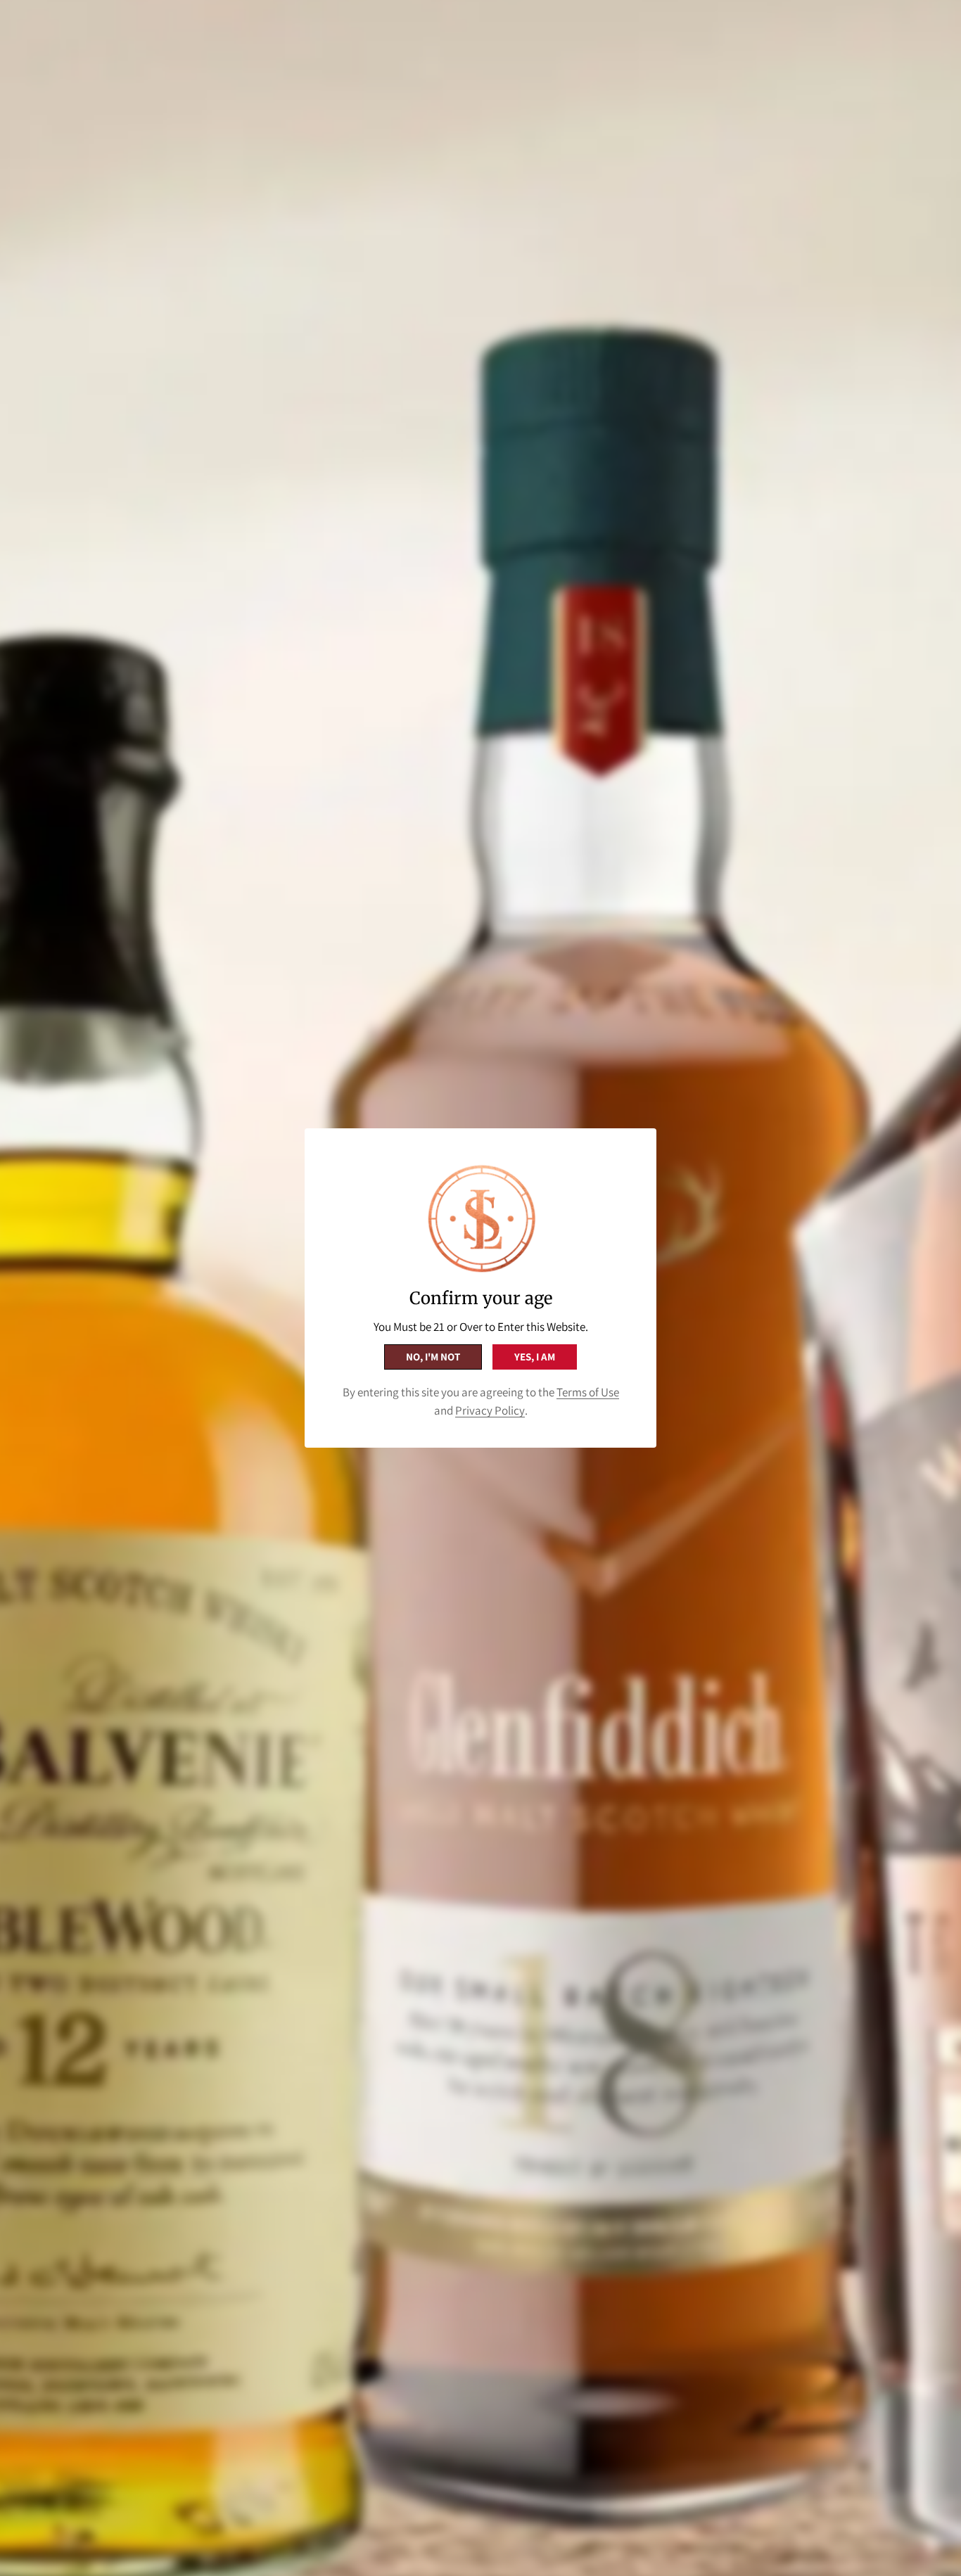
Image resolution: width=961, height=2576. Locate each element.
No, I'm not (433, 1357)
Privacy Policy (490, 1410)
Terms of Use (588, 1392)
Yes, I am (535, 1357)
